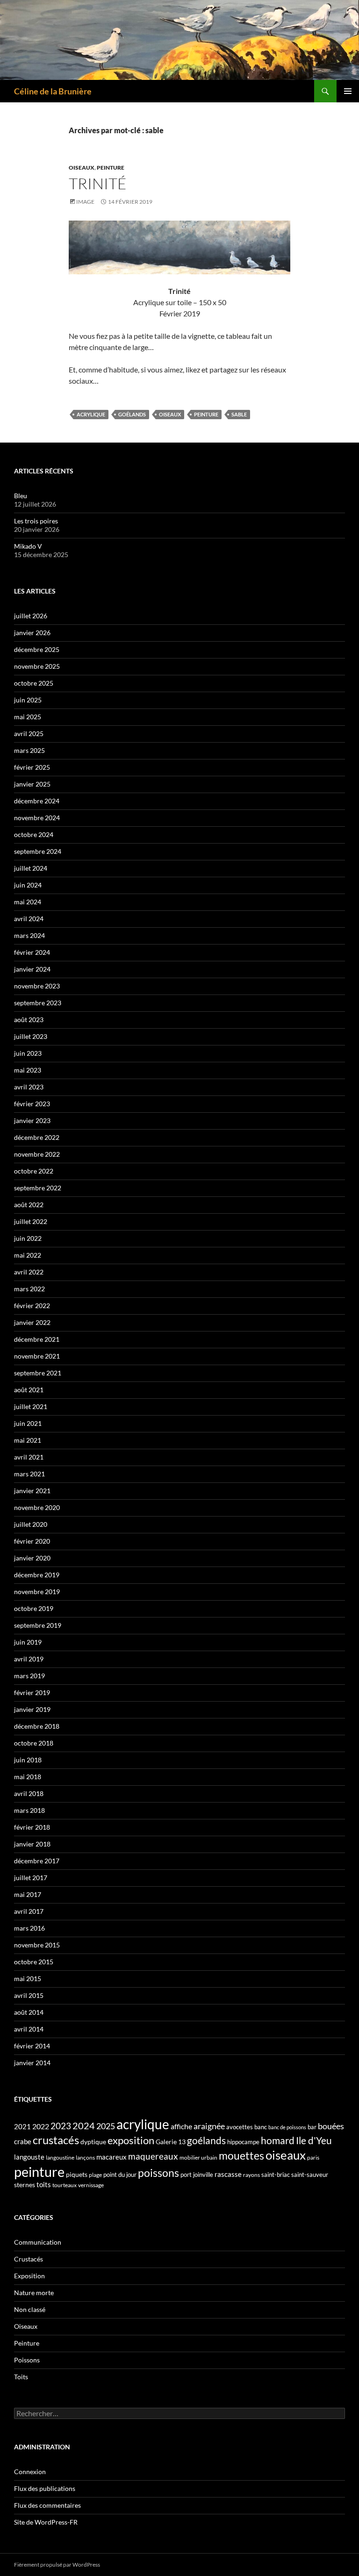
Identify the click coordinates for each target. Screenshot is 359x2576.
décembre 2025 (37, 649)
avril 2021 (29, 1457)
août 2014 (29, 2012)
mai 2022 (28, 1255)
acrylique (91, 414)
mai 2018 (28, 1777)
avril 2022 (29, 1272)
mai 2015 (28, 1979)
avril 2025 (29, 733)
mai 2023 (28, 1070)
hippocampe (243, 2142)
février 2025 (32, 767)
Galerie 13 (171, 2142)
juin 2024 (28, 885)
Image (85, 202)
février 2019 (32, 1692)
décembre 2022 (37, 1137)
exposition (131, 2140)
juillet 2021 (31, 1406)
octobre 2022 (34, 1171)
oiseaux (170, 414)
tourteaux (65, 2185)
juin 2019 (28, 1642)
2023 (61, 2126)
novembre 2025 (37, 666)
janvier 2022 (32, 1322)
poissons (158, 2173)
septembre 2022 (38, 1188)
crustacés (56, 2140)
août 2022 (29, 1205)
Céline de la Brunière (53, 91)
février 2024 (32, 952)
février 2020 (32, 1541)
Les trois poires (36, 521)
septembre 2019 (38, 1625)
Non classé (30, 2309)
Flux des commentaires (47, 2505)
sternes (25, 2185)
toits (44, 2184)
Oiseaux (82, 168)
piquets (77, 2174)
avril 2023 (29, 1087)
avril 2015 (29, 1995)
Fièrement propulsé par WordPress (57, 2565)
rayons (251, 2175)
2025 (106, 2126)
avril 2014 (29, 2029)
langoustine (60, 2157)
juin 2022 (28, 1238)
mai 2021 (28, 1440)
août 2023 (29, 1020)
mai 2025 (28, 717)
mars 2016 (29, 1928)
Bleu (21, 496)
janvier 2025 (32, 784)
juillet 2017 (31, 1878)
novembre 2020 (37, 1507)
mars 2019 (29, 1676)
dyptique (93, 2142)
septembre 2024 (38, 851)
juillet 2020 (31, 1524)
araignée (209, 2126)
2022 (41, 2126)
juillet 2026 (31, 616)
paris (313, 2157)
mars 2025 (29, 750)
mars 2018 (29, 1810)
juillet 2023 (31, 1036)
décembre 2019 (37, 1575)
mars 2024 (29, 935)
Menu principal (348, 91)
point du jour (120, 2175)
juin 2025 (28, 700)
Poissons (27, 2360)
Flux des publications (45, 2488)
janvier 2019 (32, 1709)
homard (278, 2140)
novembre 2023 (37, 986)
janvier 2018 (32, 1844)
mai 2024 (28, 902)
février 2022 (32, 1306)
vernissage (91, 2185)
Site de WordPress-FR (46, 2522)
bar (312, 2127)
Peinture (111, 168)
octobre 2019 (34, 1608)
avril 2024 (29, 919)
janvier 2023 (32, 1120)
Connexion (30, 2472)
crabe (23, 2141)
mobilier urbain (198, 2157)
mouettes (241, 2155)
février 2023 (32, 1104)
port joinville (197, 2175)
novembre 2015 (37, 1945)
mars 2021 (29, 1474)
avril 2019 (29, 1659)
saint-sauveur (310, 2175)
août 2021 (29, 1390)
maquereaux (153, 2156)
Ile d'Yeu (314, 2140)
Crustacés (29, 2259)
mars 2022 (29, 1289)
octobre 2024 (34, 834)
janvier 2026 (32, 633)
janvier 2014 (32, 2063)
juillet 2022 (31, 1221)
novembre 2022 (37, 1154)
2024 (84, 2125)
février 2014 (32, 2046)
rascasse (228, 2174)
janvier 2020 (32, 1558)
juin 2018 (28, 1760)
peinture (206, 414)
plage (95, 2175)
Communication (38, 2242)
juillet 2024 (31, 868)
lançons (85, 2157)
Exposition (29, 2276)
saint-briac (276, 2175)
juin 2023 (28, 1053)
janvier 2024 (32, 969)
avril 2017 (29, 1911)
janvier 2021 (32, 1491)
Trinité (98, 183)
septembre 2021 (38, 1373)
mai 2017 (28, 1894)
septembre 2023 (38, 1003)
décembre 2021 (37, 1339)
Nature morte (34, 2293)
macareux (111, 2157)
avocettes (240, 2127)
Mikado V (28, 546)
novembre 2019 (37, 1592)
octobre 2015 (34, 1962)
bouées (331, 2126)
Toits (21, 2377)
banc (261, 2127)
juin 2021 (28, 1423)
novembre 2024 (37, 818)
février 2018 (32, 1827)
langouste (29, 2157)
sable (239, 414)
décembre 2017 (37, 1861)
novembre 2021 (37, 1356)
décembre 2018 (37, 1726)
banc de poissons (287, 2127)
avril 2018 (29, 1793)
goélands (132, 414)
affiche (181, 2126)
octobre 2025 (34, 683)
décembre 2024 (37, 801)
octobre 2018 (34, 1743)
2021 (22, 2126)
